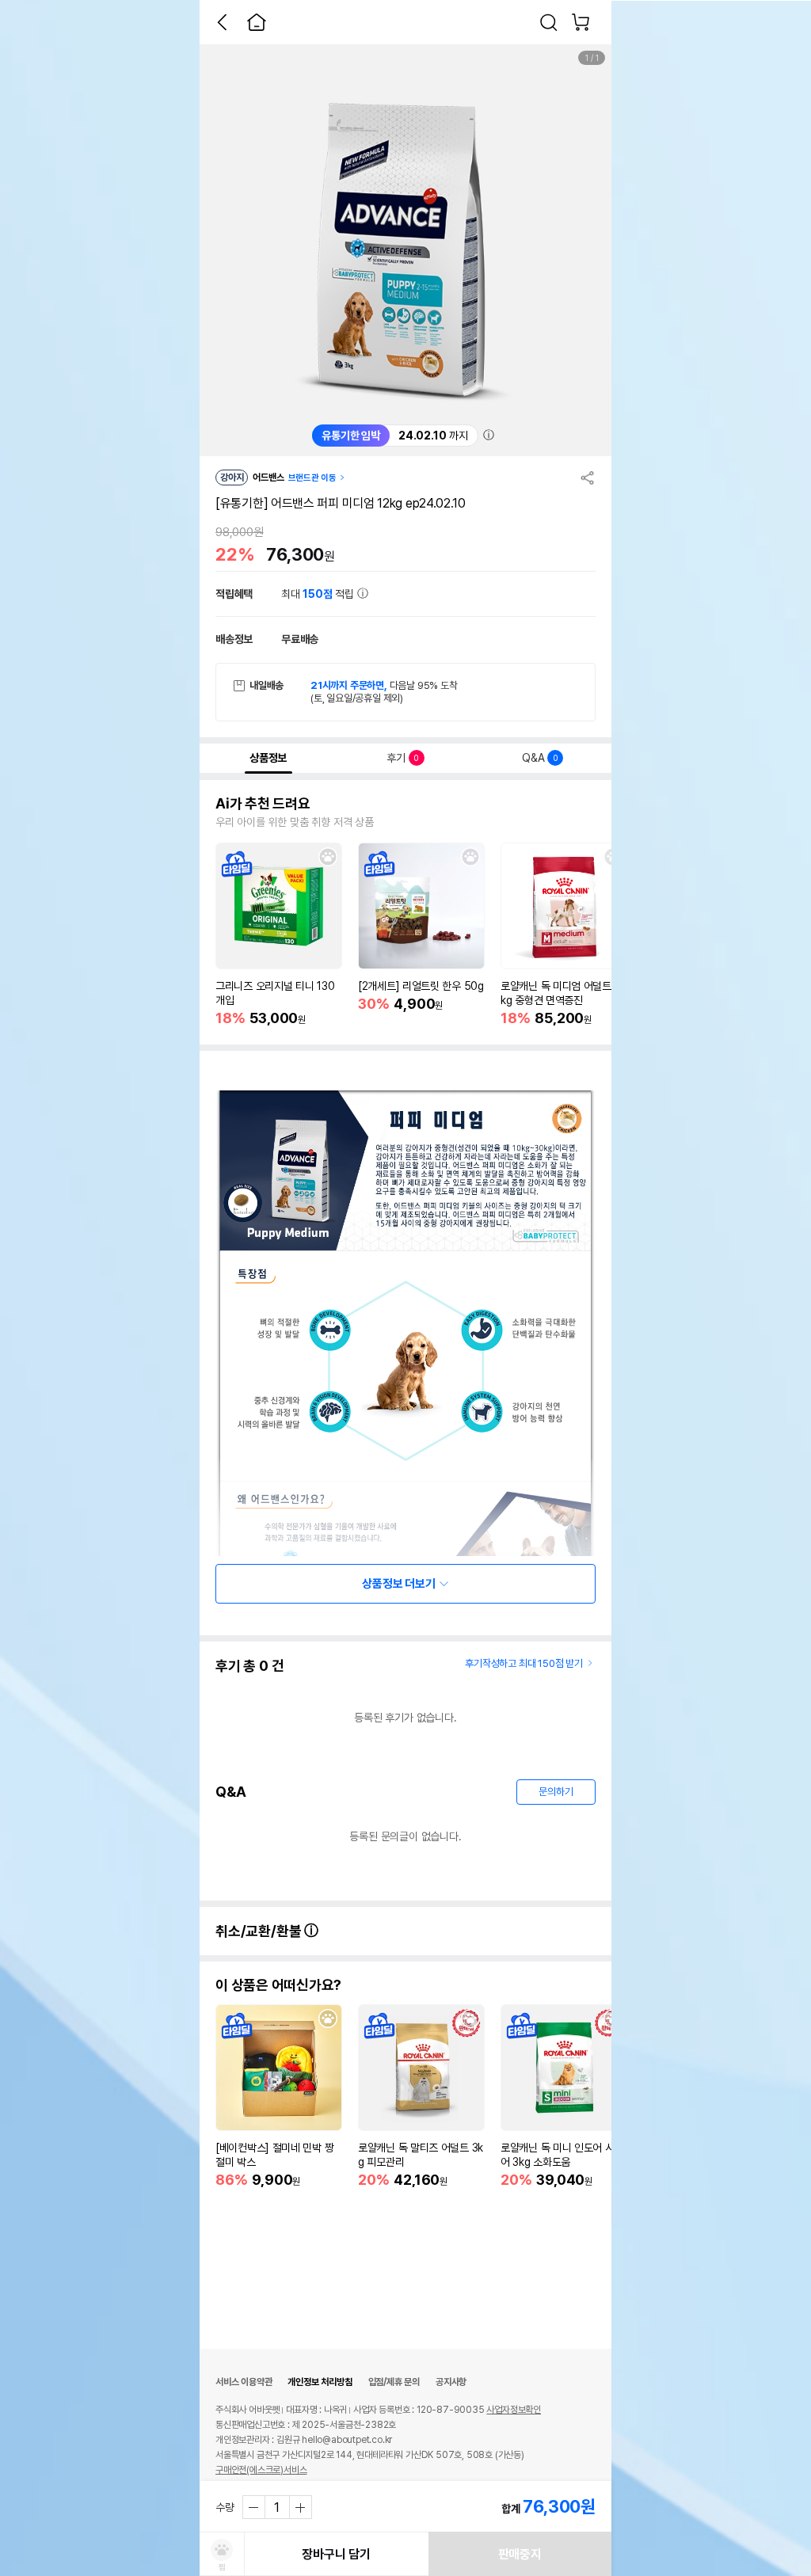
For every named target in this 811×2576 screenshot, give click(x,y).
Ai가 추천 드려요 (263, 804)
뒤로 (222, 22)
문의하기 (556, 1792)
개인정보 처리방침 (320, 2382)
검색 (549, 22)
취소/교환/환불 (260, 1931)
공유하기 (588, 478)
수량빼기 (254, 2507)
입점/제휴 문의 (394, 2382)
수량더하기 (300, 2507)
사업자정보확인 (514, 2410)
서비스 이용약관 (244, 2382)
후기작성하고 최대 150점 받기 (524, 1663)
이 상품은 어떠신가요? (278, 1985)
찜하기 (328, 857)
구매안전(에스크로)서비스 (261, 2470)
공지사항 (451, 2382)
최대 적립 (319, 594)
